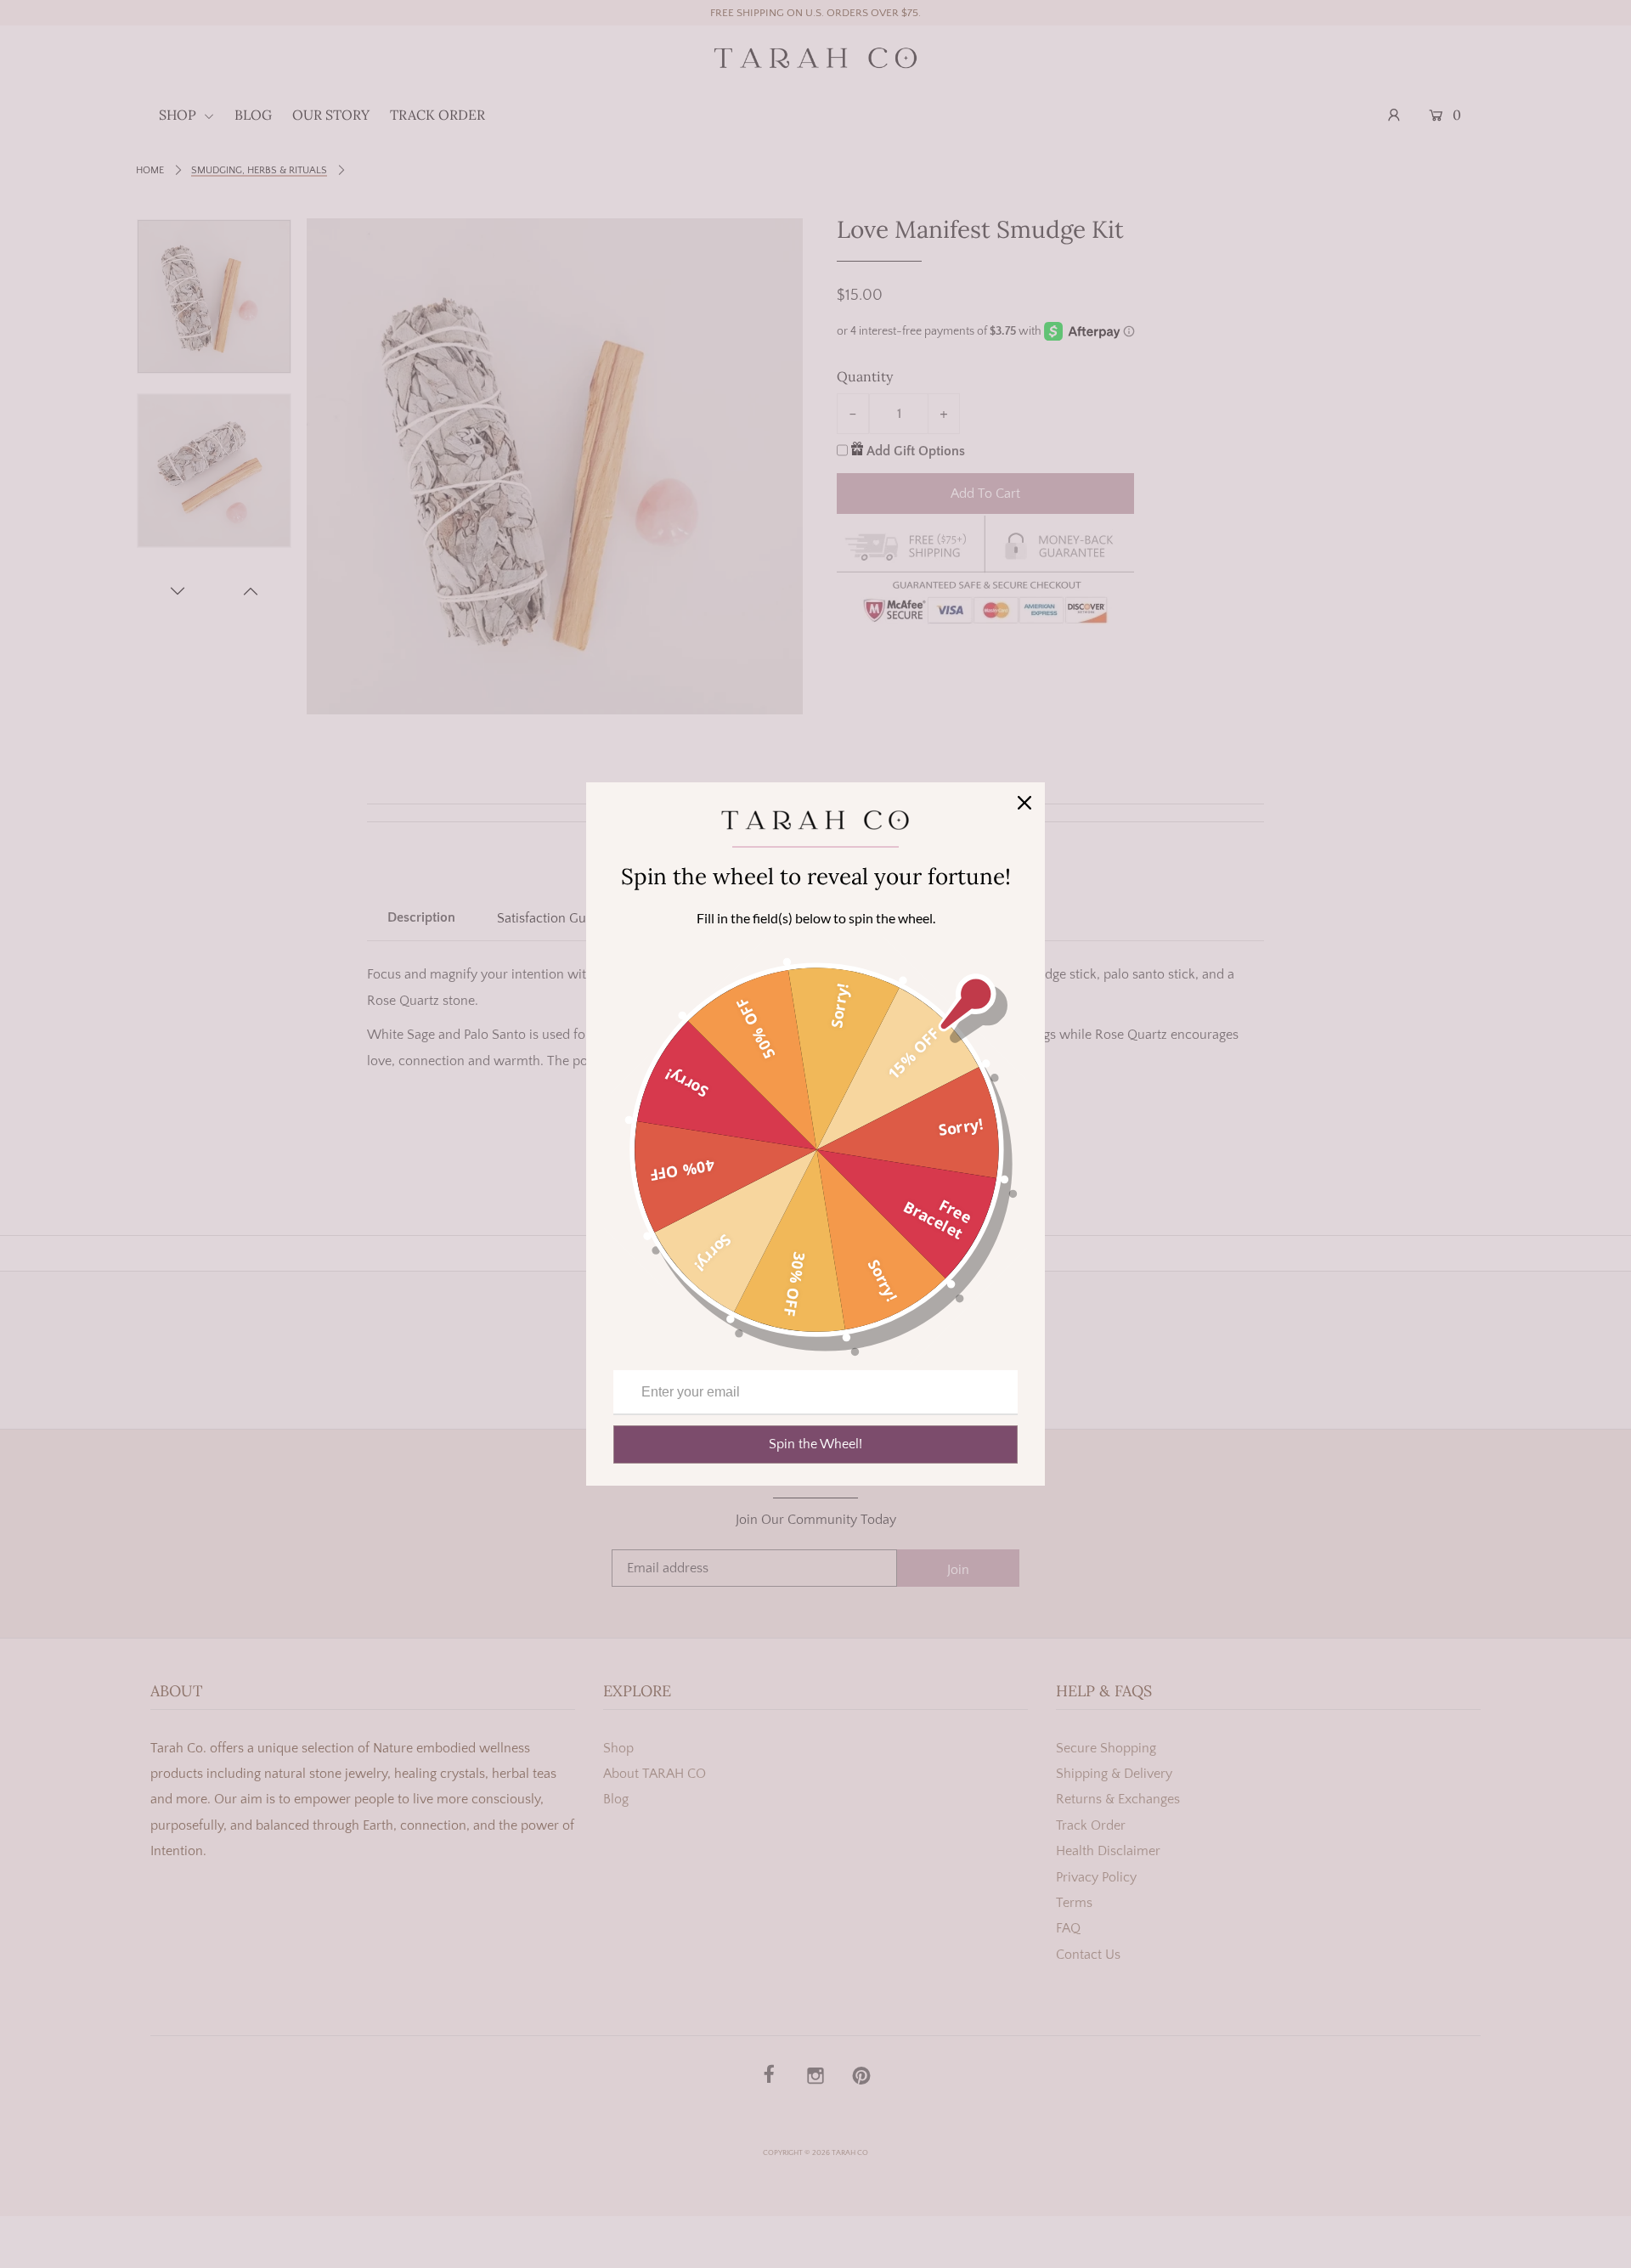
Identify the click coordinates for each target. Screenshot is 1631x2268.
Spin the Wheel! (815, 1444)
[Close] (1024, 803)
